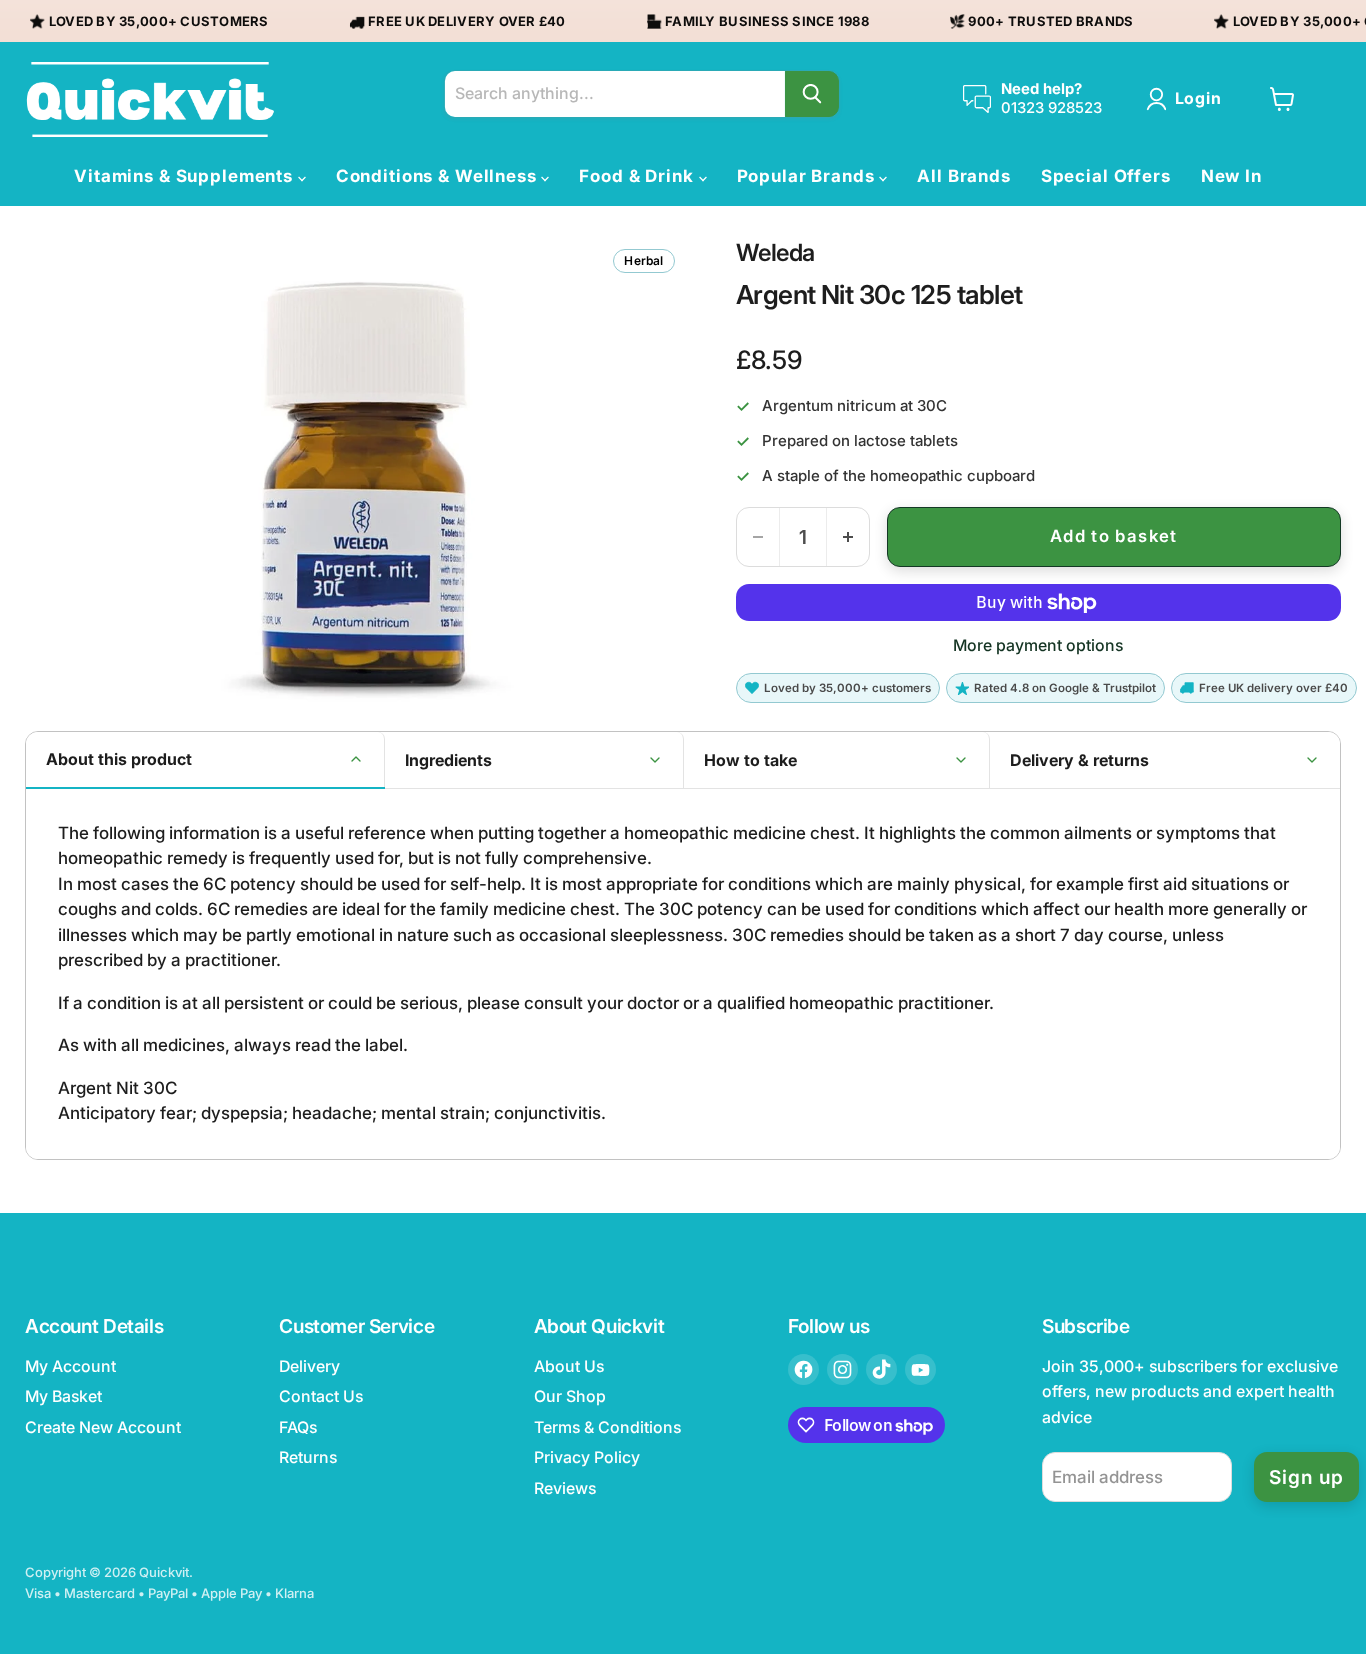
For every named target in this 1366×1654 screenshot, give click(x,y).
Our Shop (570, 1396)
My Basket (63, 1396)
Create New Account (103, 1427)
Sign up (1306, 1477)
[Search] (812, 94)
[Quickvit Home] (150, 99)
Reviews (565, 1488)
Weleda (775, 253)
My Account (70, 1366)
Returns (308, 1457)
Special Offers (1106, 176)
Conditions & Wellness (439, 176)
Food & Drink (638, 176)
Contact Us (321, 1396)
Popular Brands (808, 176)
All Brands (964, 176)
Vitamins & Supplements (186, 176)
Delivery (309, 1366)
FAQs (298, 1427)
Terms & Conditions (607, 1427)
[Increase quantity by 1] (848, 537)
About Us (569, 1366)
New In (1231, 176)
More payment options (1038, 646)
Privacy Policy (587, 1457)
